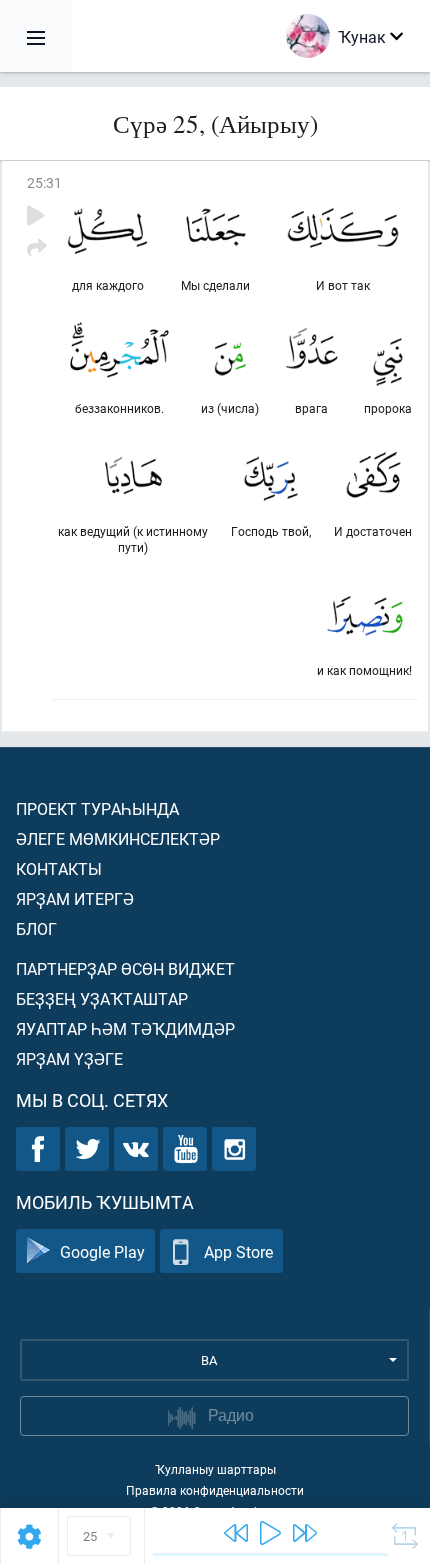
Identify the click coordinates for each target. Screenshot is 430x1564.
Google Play (102, 1251)
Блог (36, 928)
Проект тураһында (97, 808)
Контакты (59, 868)
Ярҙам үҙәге (69, 1058)
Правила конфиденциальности (215, 1490)
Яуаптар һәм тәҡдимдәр (125, 1028)
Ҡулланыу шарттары (215, 1469)
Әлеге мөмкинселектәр (118, 838)
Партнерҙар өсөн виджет (125, 968)
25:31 (44, 182)
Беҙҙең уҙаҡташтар (102, 998)
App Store (238, 1251)
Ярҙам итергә (75, 898)
